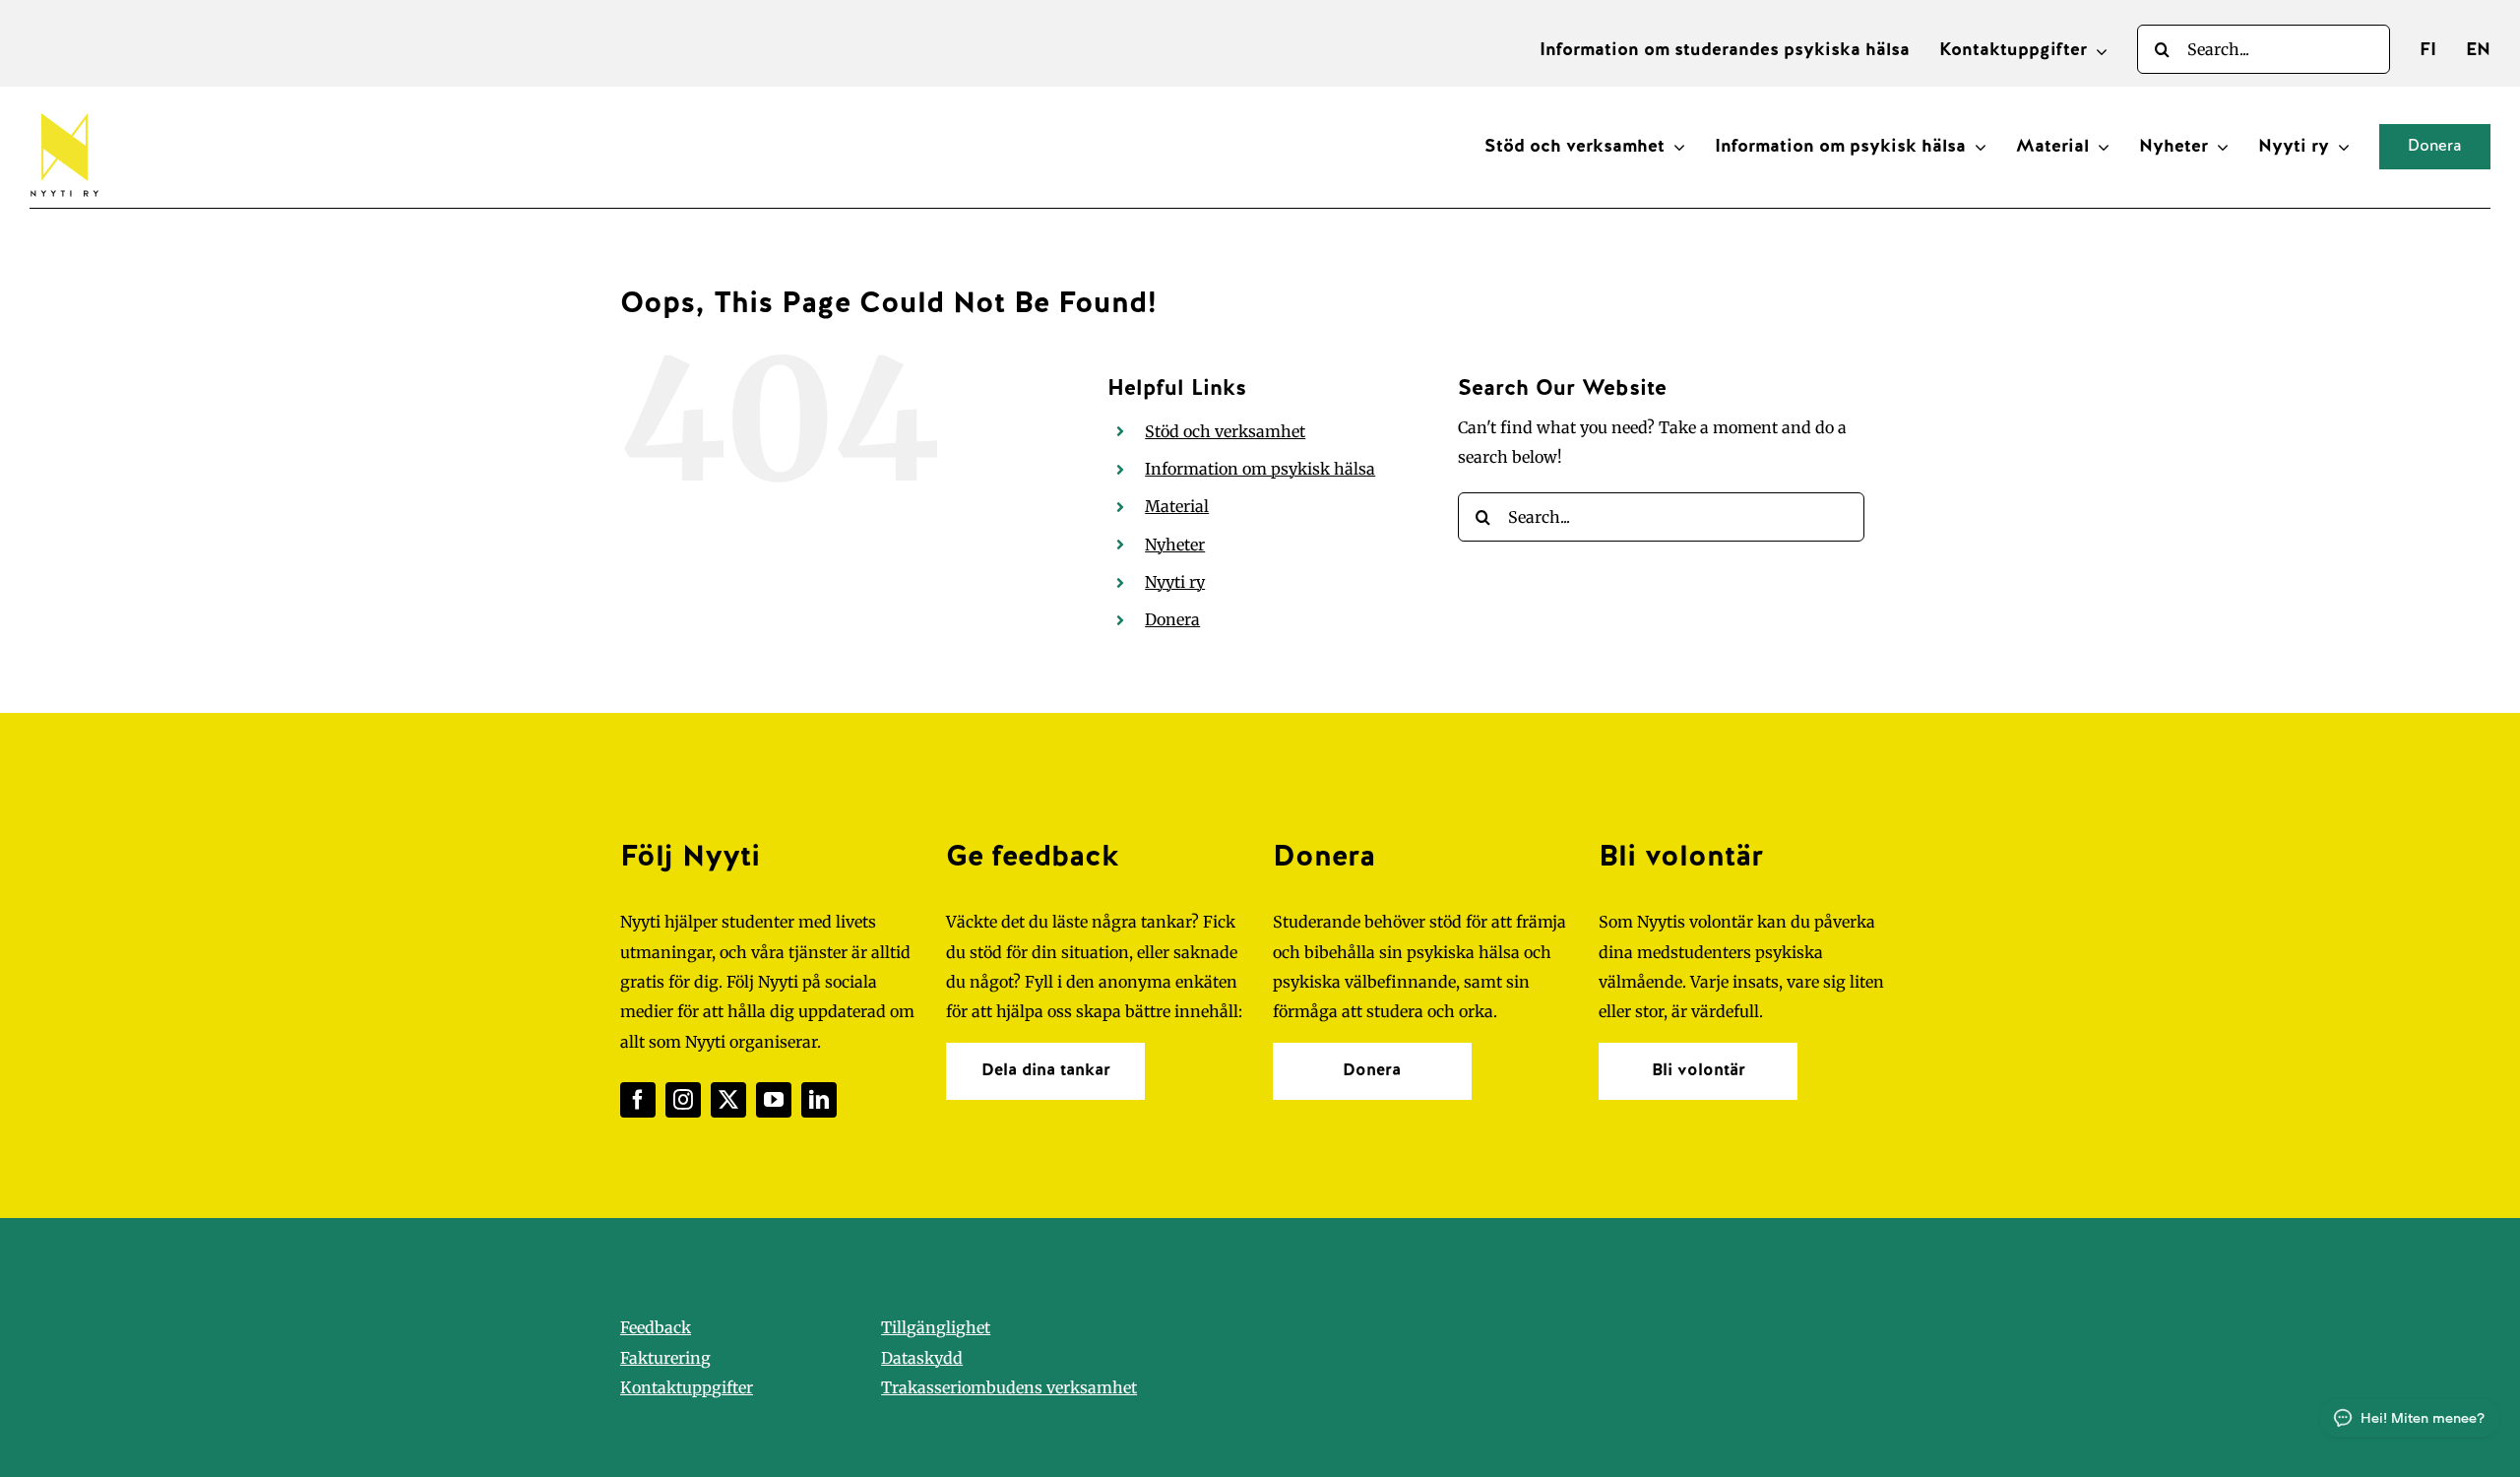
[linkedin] (819, 1100)
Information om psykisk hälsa (1260, 469)
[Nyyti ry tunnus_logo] (64, 109)
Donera (1172, 619)
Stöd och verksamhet (1225, 431)
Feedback (656, 1327)
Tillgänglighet (936, 1327)
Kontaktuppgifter (687, 1387)
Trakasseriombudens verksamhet (1009, 1387)
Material (1177, 506)
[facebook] (638, 1100)
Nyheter (1175, 545)
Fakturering (665, 1358)
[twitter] (728, 1100)
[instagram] (683, 1100)
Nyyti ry (1175, 582)
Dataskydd (922, 1358)
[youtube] (774, 1100)
